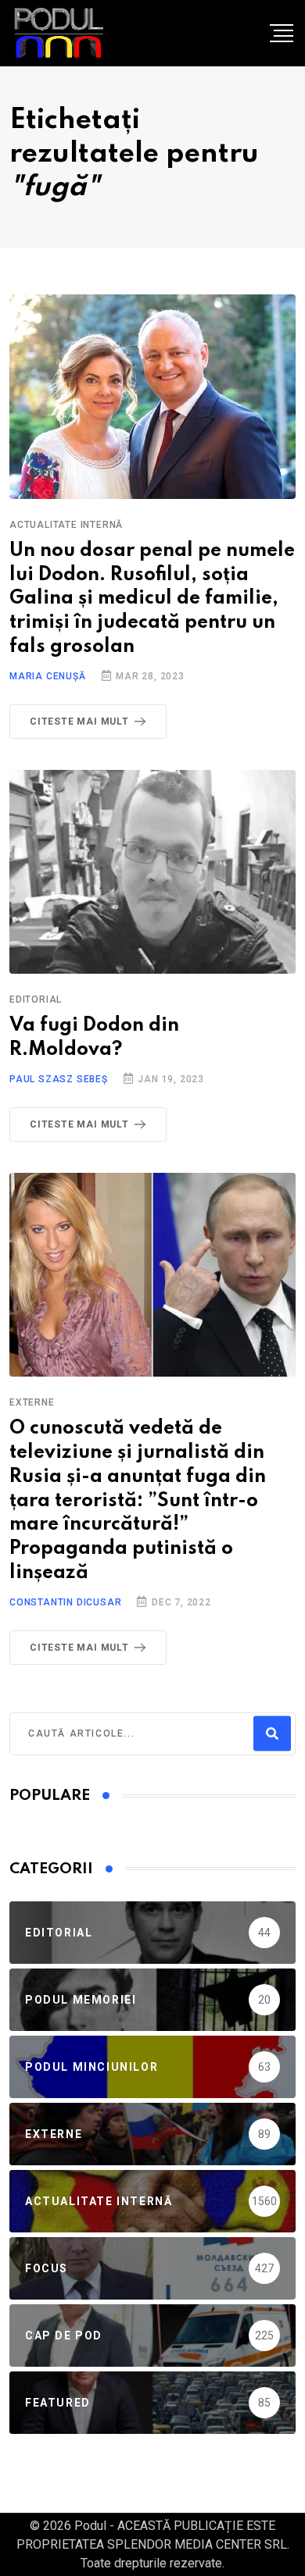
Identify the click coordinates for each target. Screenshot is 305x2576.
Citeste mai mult (79, 721)
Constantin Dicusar (65, 1602)
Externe (32, 1402)
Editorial (36, 999)
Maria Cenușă (48, 676)
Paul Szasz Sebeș (59, 1079)
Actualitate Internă (66, 525)
